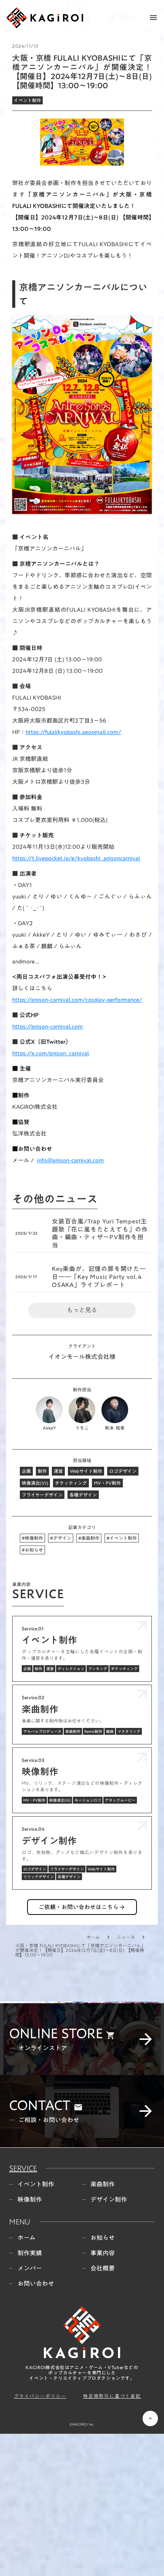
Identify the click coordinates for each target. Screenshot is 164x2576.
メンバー (30, 2410)
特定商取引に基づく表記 (112, 2538)
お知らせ (103, 2379)
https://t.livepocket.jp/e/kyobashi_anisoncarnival (76, 858)
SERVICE (23, 2309)
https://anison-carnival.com (47, 1026)
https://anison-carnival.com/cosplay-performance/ (77, 1000)
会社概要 (103, 2410)
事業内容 (103, 2394)
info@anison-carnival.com (70, 1160)
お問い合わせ (36, 2425)
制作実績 (30, 2394)
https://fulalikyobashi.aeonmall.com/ (73, 732)
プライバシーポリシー (40, 2538)
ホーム (93, 1937)
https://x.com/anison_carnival (51, 1053)
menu (153, 18)
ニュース (126, 1937)
